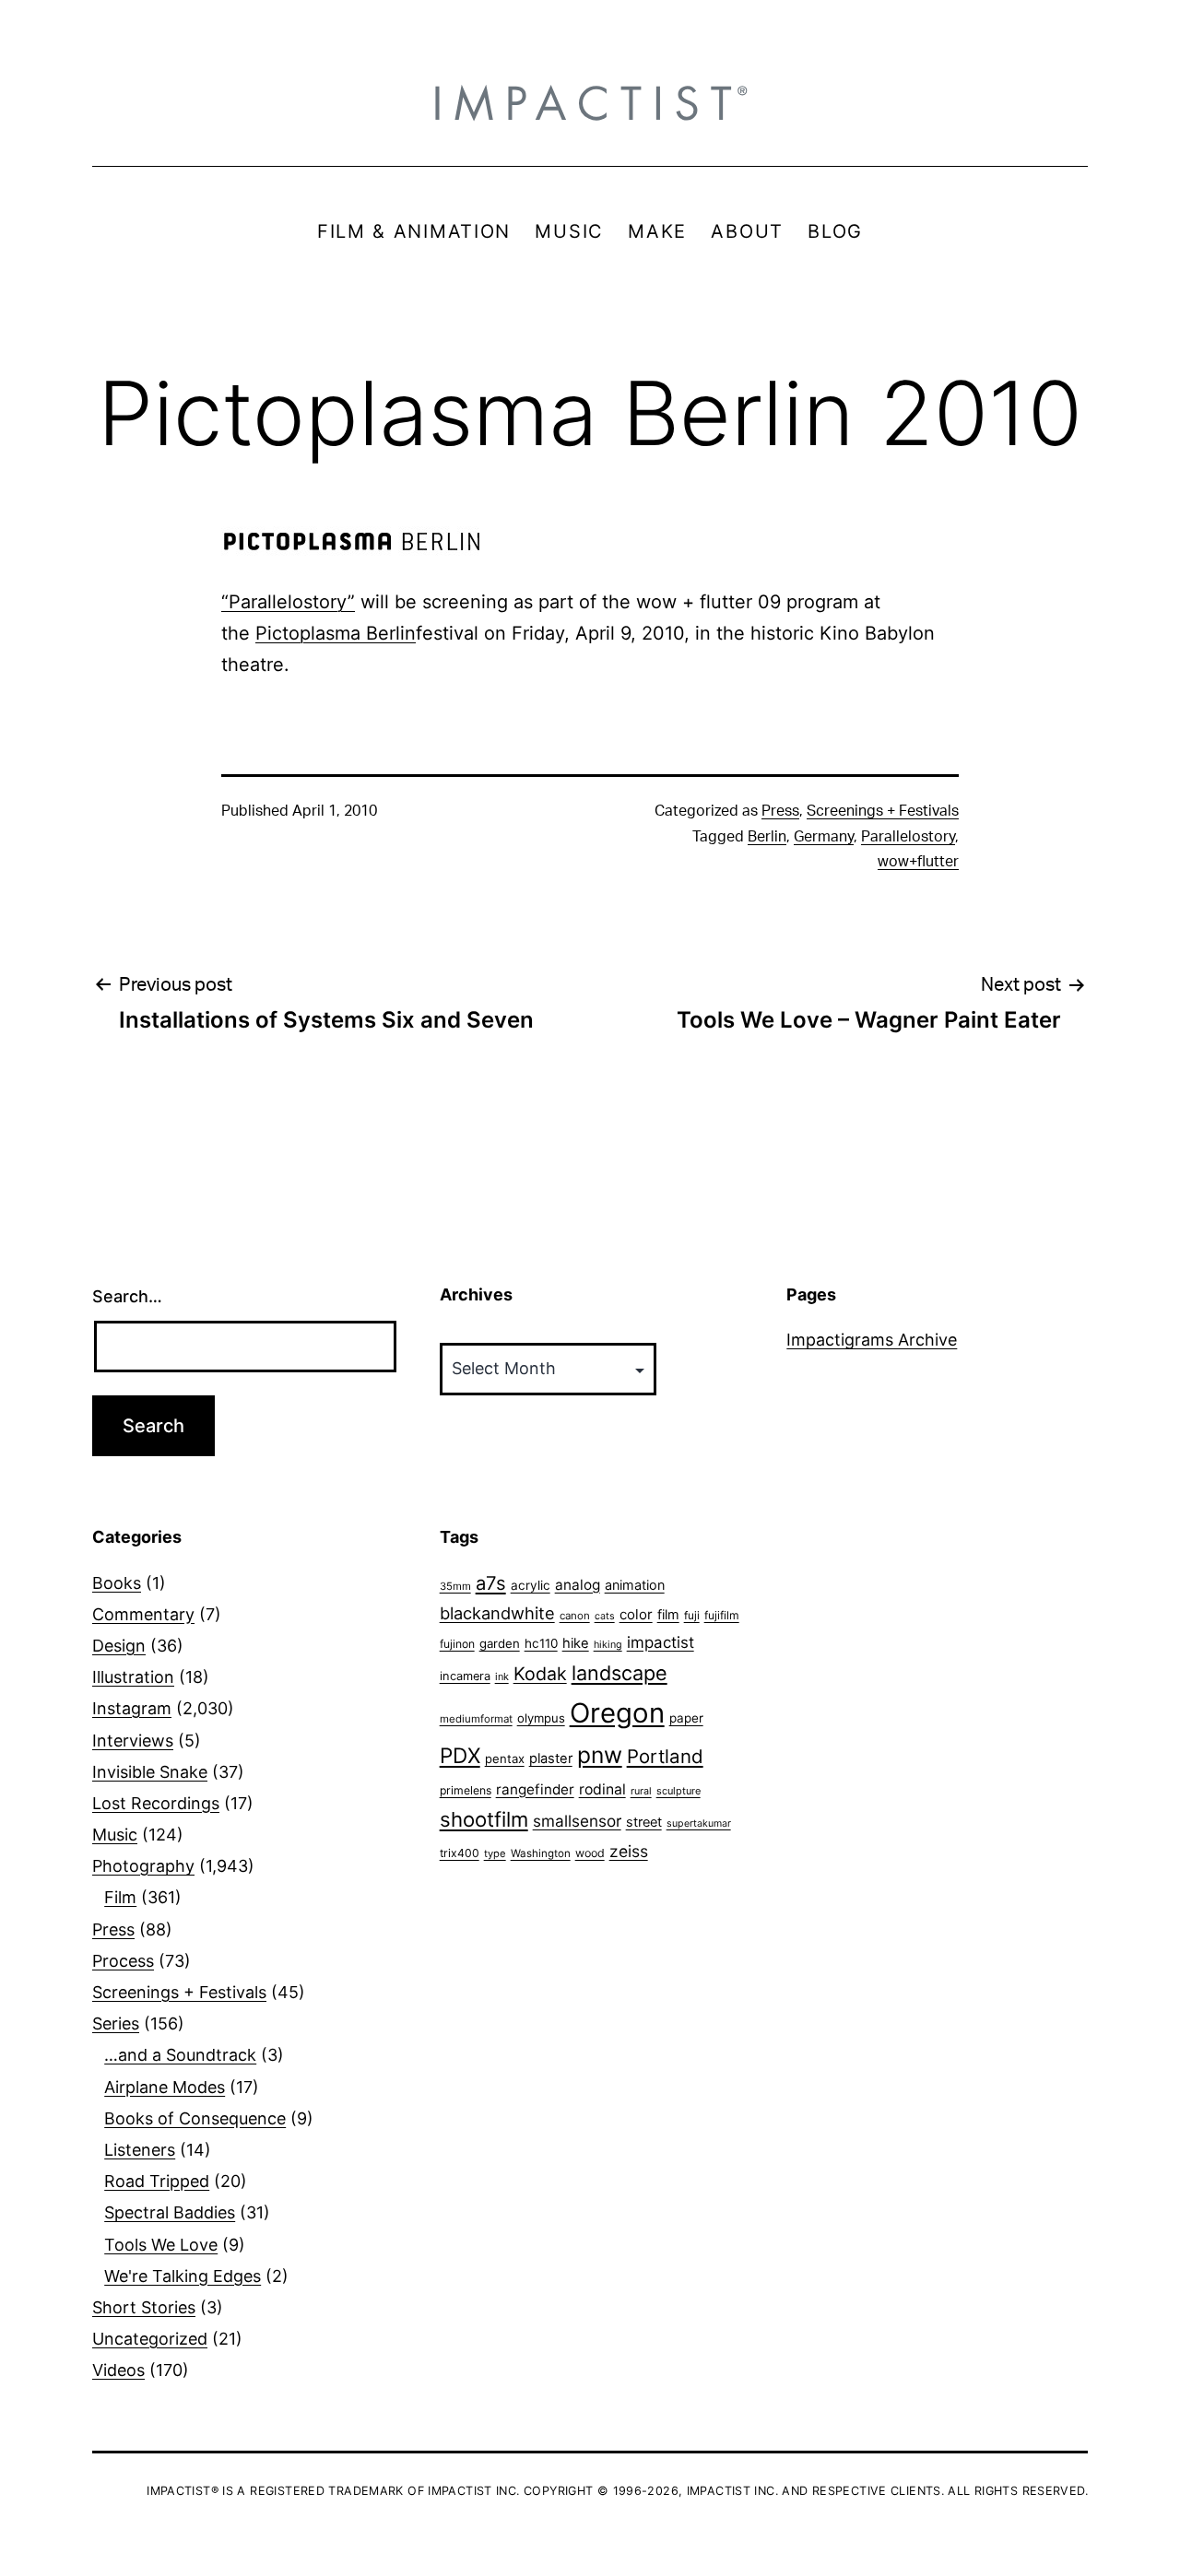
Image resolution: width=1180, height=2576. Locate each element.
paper (686, 1718)
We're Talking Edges (183, 2276)
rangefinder (535, 1789)
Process (123, 1961)
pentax (505, 1759)
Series (116, 2023)
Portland (665, 1756)
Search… (127, 1296)
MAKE (657, 231)
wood (590, 1853)
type (495, 1853)
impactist (661, 1642)
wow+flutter (918, 862)
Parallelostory (908, 837)
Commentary (143, 1614)
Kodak (540, 1674)
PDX (460, 1755)
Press (780, 811)
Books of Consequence (195, 2118)
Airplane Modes (165, 2087)
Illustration (133, 1677)
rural (641, 1791)
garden (500, 1643)
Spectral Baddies (170, 2212)
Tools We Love (161, 2245)
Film (120, 1897)
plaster (551, 1759)
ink (502, 1676)
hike (576, 1643)
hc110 (541, 1643)
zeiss (629, 1851)
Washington (541, 1853)
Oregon (617, 1713)
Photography (143, 1866)
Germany (824, 837)
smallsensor (577, 1821)
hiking (608, 1645)
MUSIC (569, 231)
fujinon (457, 1644)
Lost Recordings (156, 1803)
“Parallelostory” (288, 602)
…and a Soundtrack (180, 2055)
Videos (118, 2370)
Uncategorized (150, 2339)
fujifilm (722, 1615)
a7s (491, 1583)
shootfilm (484, 1819)
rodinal (602, 1789)
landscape (619, 1673)
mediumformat (476, 1719)
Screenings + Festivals (883, 811)
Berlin (767, 837)
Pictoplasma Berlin (336, 633)
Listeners (140, 2150)
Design (119, 1646)
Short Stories (144, 2307)
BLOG (835, 231)
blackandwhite (497, 1613)
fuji (692, 1615)
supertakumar (699, 1823)
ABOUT (747, 231)
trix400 (460, 1853)
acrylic (531, 1585)
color (636, 1614)
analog (578, 1585)
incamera (465, 1676)
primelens (466, 1790)
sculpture (678, 1791)
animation (635, 1585)
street (644, 1822)
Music (115, 1835)
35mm (455, 1586)
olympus (541, 1718)
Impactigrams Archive (872, 1340)
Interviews (133, 1741)
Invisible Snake (150, 1772)
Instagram (132, 1708)
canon (575, 1616)
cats (605, 1616)
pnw (600, 1755)
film (668, 1614)
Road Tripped (157, 2181)
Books (117, 1583)
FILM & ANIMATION (414, 231)
